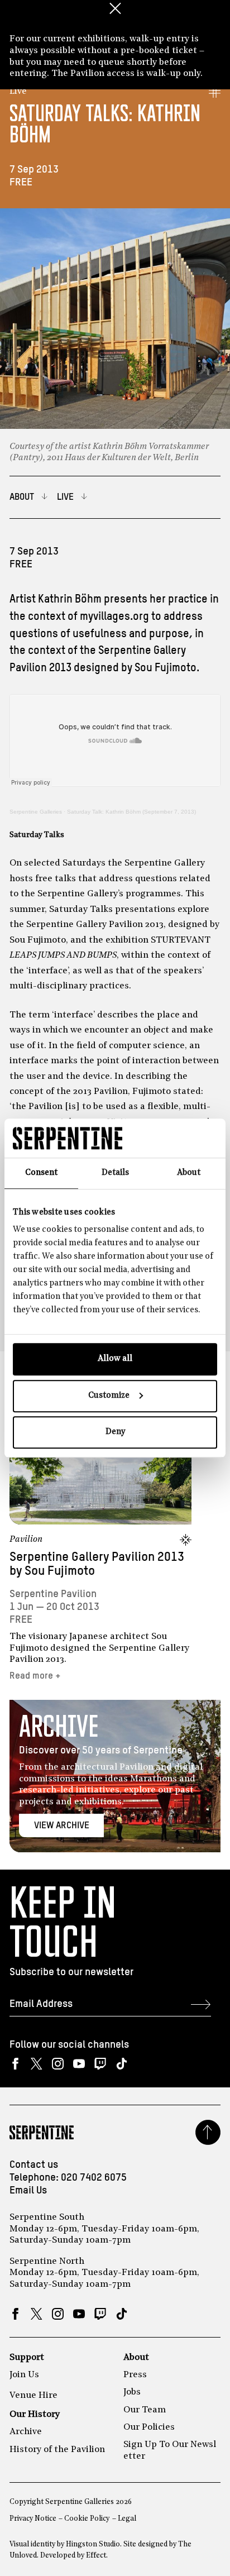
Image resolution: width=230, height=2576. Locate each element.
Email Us (28, 2191)
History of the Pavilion (57, 2450)
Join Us (24, 2375)
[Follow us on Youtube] (79, 2064)
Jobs (132, 2392)
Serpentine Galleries (36, 812)
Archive (26, 2432)
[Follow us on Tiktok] (121, 2064)
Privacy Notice (33, 2519)
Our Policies (149, 2427)
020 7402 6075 (94, 2178)
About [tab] (189, 1173)
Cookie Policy (87, 2519)
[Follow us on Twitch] (100, 2064)
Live (18, 92)
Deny (115, 1432)
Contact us (34, 2165)
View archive (62, 1826)
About (136, 2358)
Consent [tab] (41, 1173)
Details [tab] (115, 1173)
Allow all (115, 1359)
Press (135, 2375)
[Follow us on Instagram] (58, 2064)
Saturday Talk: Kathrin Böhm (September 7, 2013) (131, 812)
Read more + (35, 1676)
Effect (96, 2556)
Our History (35, 2415)
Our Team (145, 2410)
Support (27, 2358)
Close (115, 8)
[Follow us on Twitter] (37, 2064)
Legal (127, 2519)
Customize (109, 1396)
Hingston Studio (93, 2544)
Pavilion (26, 1540)
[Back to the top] (208, 2132)
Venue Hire (33, 2396)
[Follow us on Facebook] (15, 2064)
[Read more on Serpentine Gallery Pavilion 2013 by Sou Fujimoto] (100, 1468)
